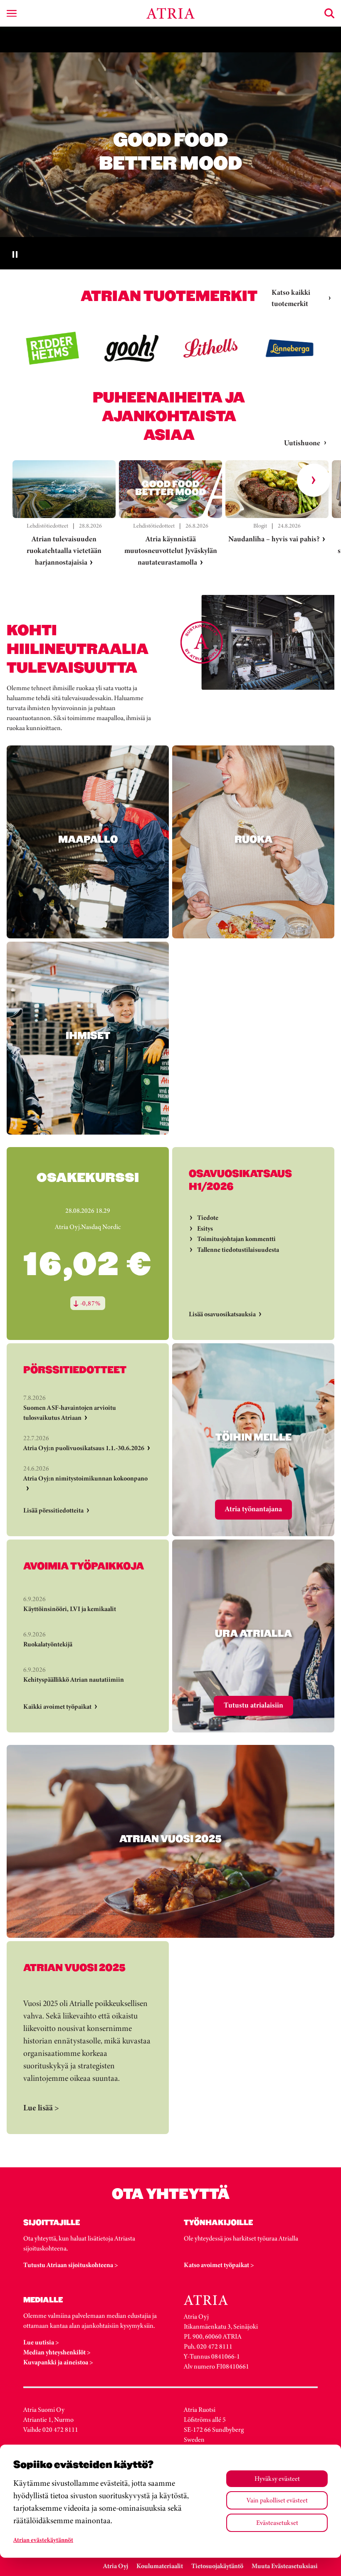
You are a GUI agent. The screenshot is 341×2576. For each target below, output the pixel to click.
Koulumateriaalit (160, 2566)
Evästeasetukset (277, 2523)
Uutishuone (302, 443)
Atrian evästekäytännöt (43, 2540)
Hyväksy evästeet (277, 2479)
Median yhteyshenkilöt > (57, 2352)
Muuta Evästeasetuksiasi (285, 2566)
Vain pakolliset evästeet (277, 2500)
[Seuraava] (314, 480)
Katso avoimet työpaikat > (219, 2265)
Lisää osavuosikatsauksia (222, 1314)
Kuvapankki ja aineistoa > (58, 2362)
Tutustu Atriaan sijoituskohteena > (71, 2265)
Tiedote (208, 1218)
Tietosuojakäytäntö (217, 2566)
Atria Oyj (116, 2566)
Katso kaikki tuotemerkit (291, 298)
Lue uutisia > (41, 2342)
